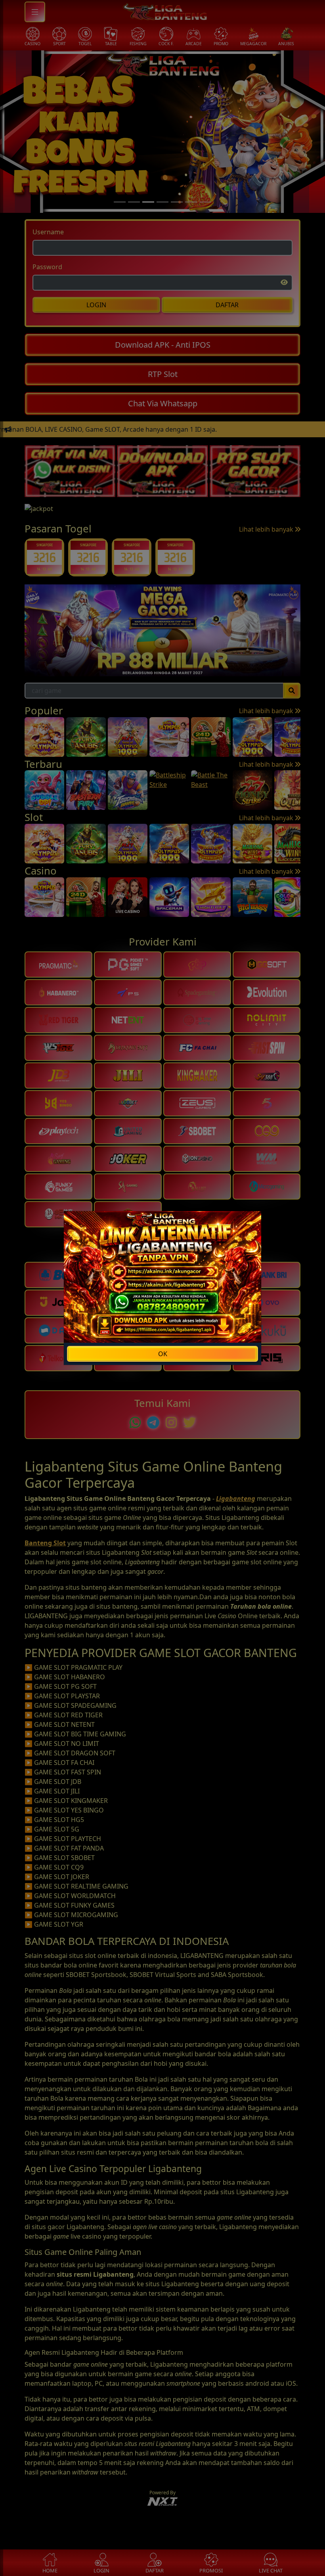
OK (163, 1354)
